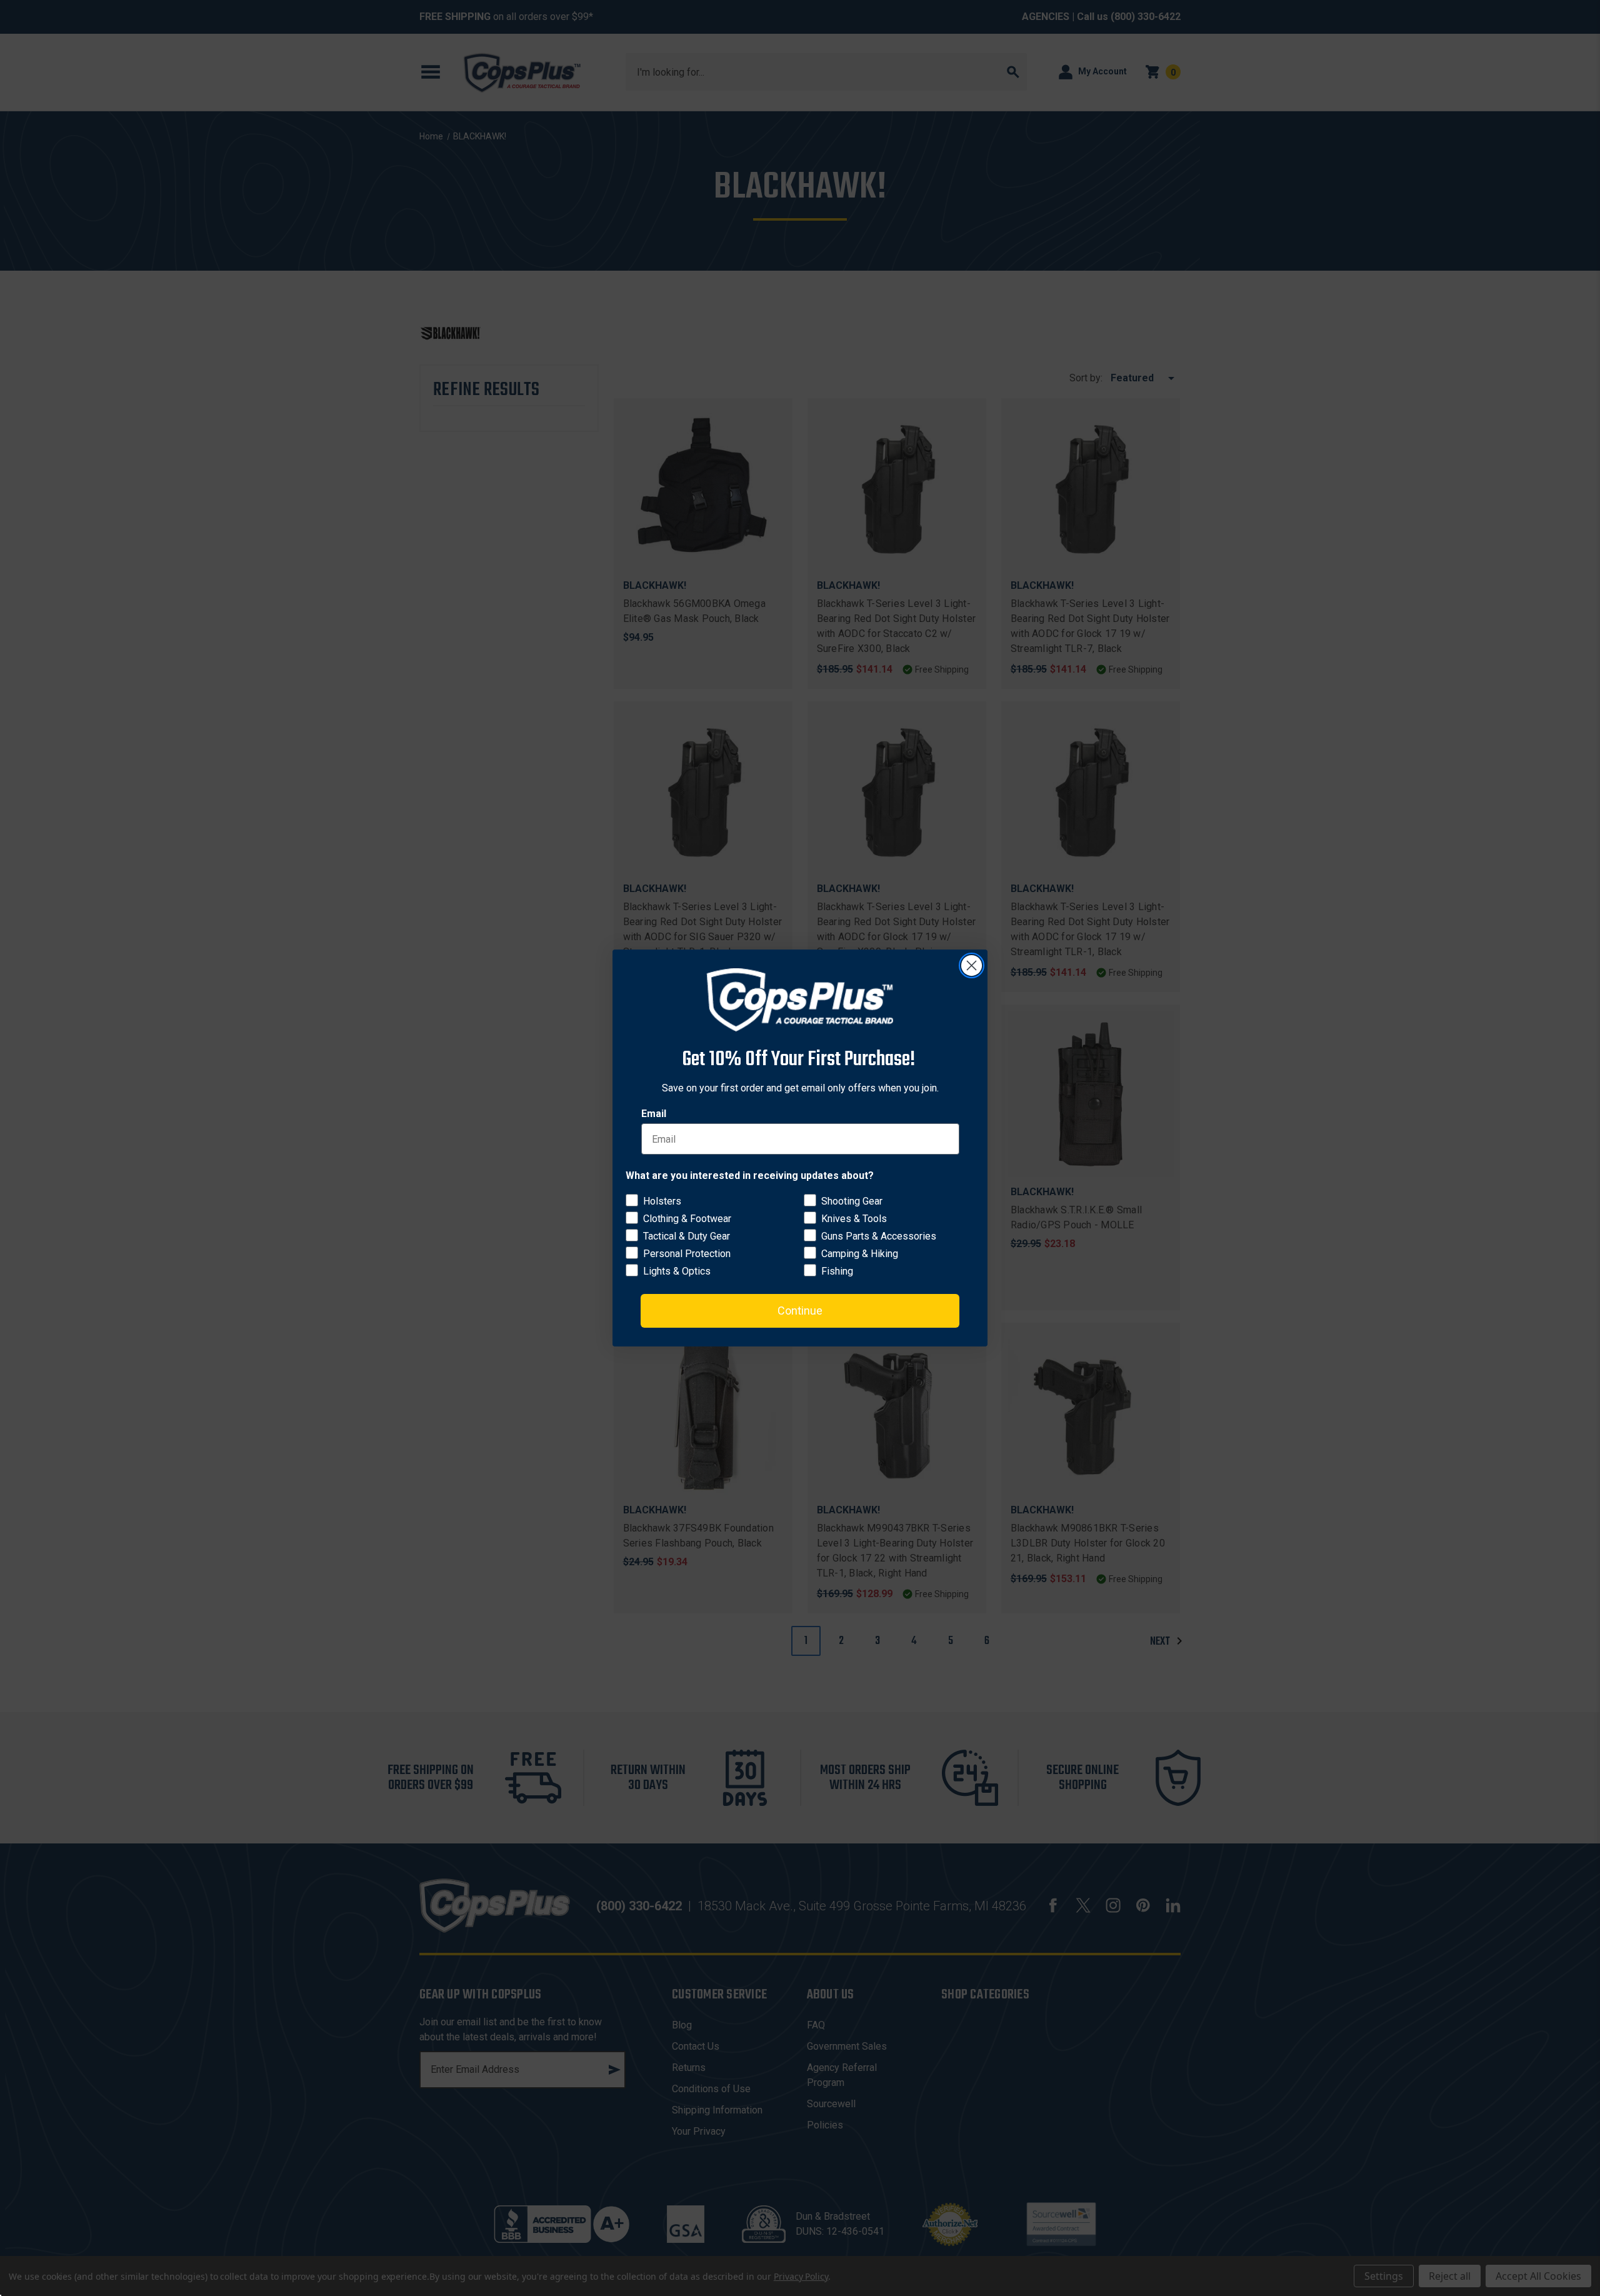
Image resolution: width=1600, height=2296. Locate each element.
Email (654, 1114)
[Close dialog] (972, 965)
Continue (800, 1311)
